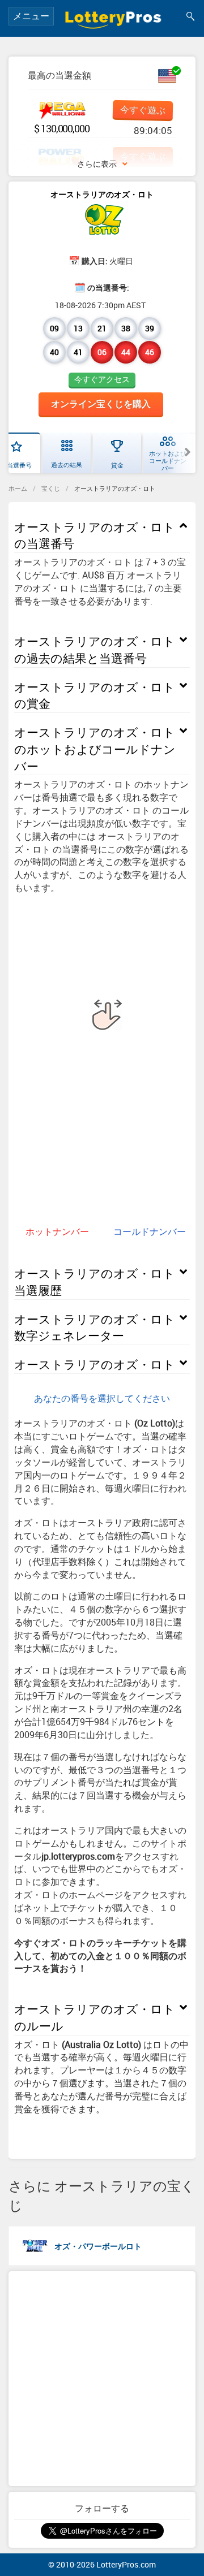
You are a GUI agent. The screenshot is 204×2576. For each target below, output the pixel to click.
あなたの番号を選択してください (102, 1398)
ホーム (18, 488)
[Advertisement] (102, 2379)
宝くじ (51, 488)
